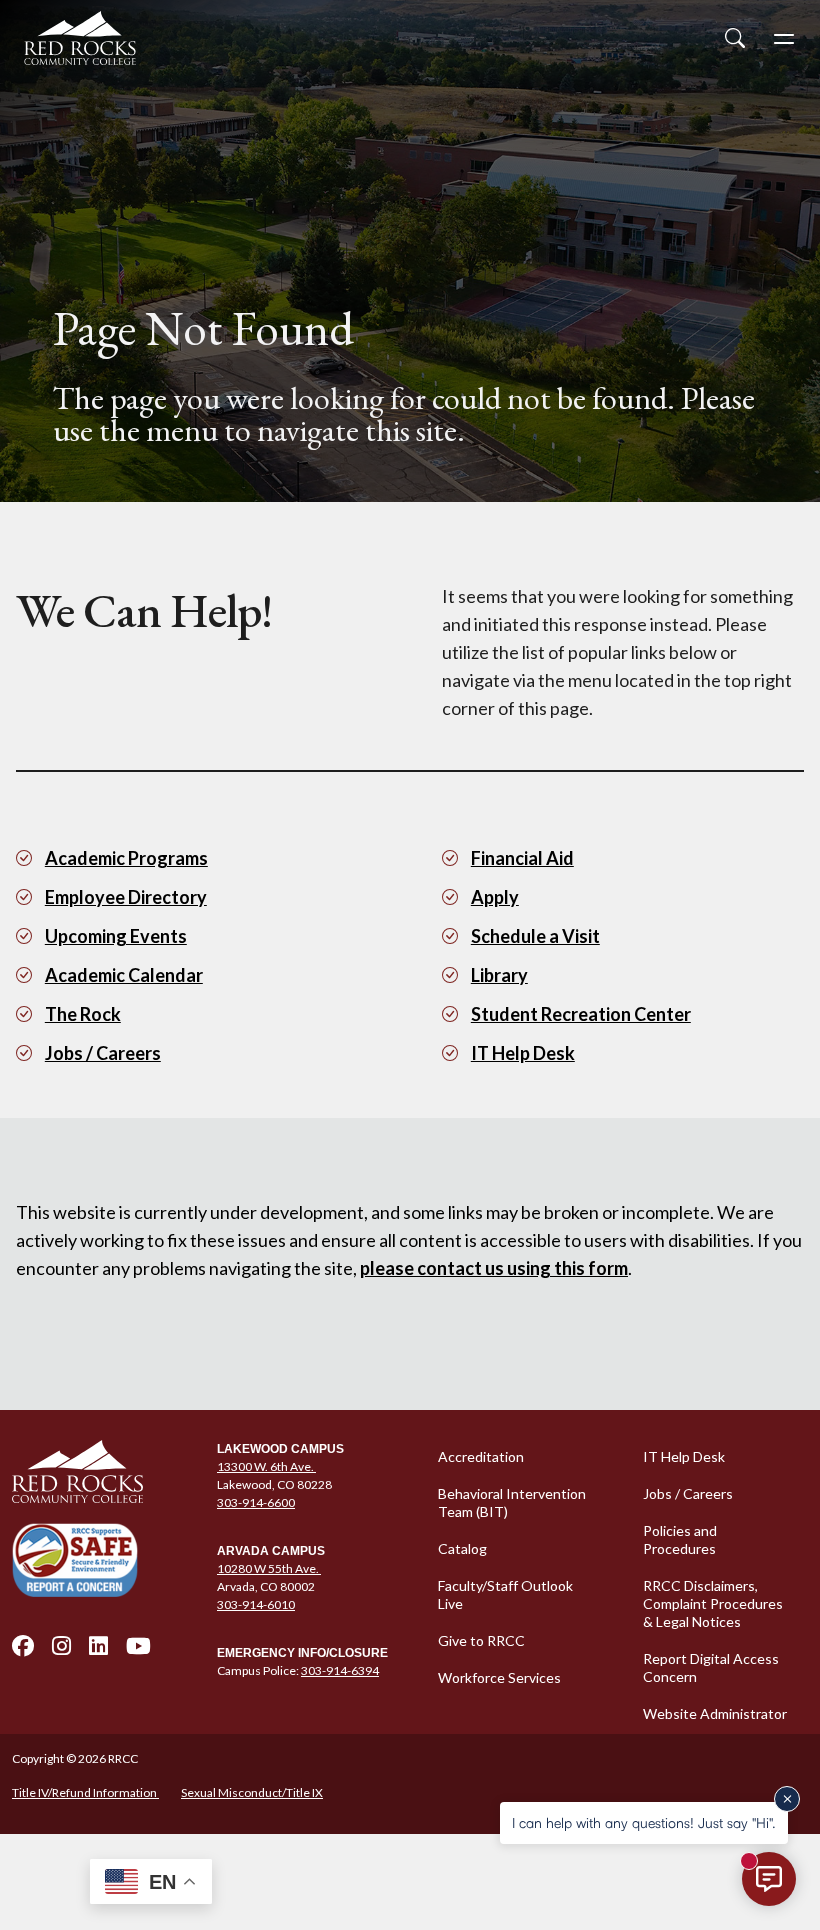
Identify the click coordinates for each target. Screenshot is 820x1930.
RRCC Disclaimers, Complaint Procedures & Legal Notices (713, 1603)
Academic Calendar (124, 975)
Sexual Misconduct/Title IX (252, 1792)
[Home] (102, 1472)
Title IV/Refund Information (85, 1792)
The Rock (83, 1014)
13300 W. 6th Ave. (266, 1466)
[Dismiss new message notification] (787, 1799)
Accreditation (481, 1456)
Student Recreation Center (581, 1014)
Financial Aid (522, 858)
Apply (495, 897)
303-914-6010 (256, 1604)
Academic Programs (126, 858)
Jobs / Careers (103, 1053)
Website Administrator (715, 1713)
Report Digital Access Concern (711, 1667)
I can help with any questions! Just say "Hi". (644, 1822)
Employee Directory (126, 897)
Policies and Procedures (680, 1539)
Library (499, 975)
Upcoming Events (116, 936)
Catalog (462, 1548)
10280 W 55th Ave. (269, 1568)
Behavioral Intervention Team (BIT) (512, 1502)
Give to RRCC (481, 1640)
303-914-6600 (256, 1502)
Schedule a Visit (535, 936)
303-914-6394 (340, 1670)
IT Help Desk (523, 1053)
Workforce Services (499, 1677)
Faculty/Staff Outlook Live (505, 1594)
